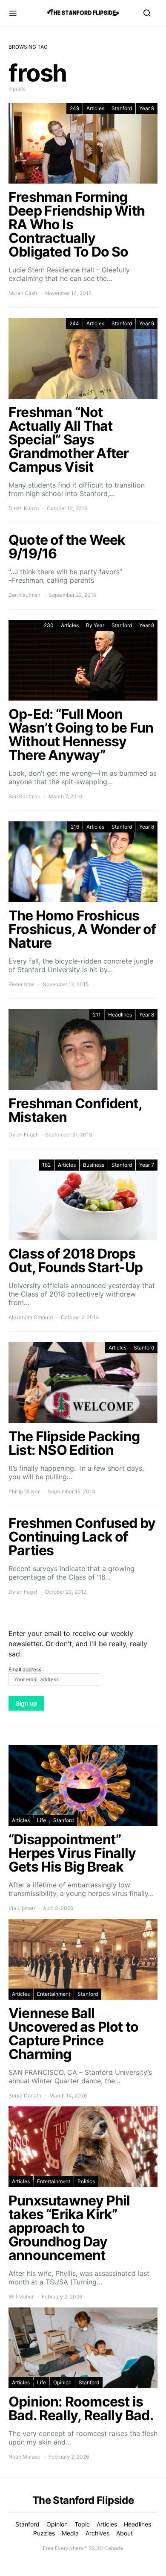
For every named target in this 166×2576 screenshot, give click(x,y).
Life (41, 1820)
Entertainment (54, 1994)
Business (94, 1165)
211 (97, 1015)
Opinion (62, 2382)
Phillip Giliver (24, 1491)
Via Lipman (22, 1908)
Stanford (122, 108)
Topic (82, 2524)
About (124, 2533)
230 (49, 625)
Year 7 (147, 1165)
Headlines (120, 1015)
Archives (97, 2533)
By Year (95, 625)
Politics (86, 2181)
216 (75, 827)
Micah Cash (23, 293)
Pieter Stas (21, 984)
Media (70, 2533)
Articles (95, 108)
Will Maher (21, 2297)
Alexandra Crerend (31, 1317)
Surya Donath (25, 2096)
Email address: (26, 1669)
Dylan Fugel (23, 1135)
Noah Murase (24, 2457)
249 (74, 108)
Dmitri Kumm (24, 508)
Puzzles (44, 2533)
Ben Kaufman (24, 595)
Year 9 (147, 108)
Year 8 (147, 625)
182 (46, 1165)
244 (74, 323)
